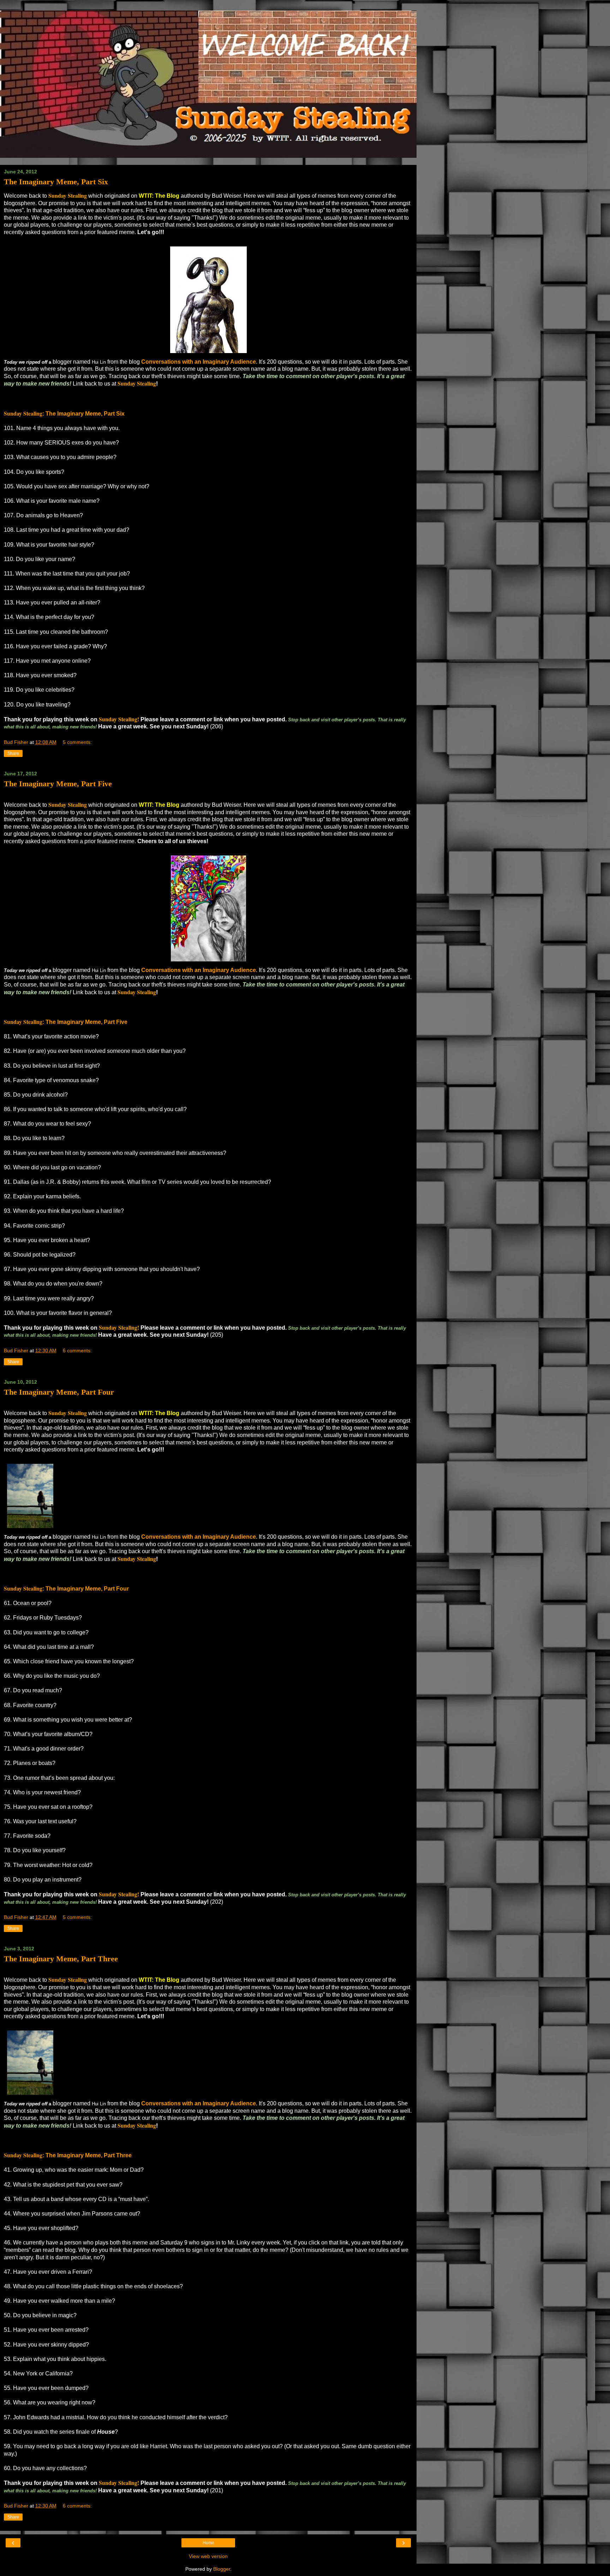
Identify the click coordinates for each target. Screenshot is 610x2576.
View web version (208, 2556)
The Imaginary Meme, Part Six (56, 182)
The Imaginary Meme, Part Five (58, 784)
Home (208, 2543)
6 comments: (77, 1350)
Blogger (222, 2569)
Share (13, 753)
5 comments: (77, 742)
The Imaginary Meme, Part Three (61, 1959)
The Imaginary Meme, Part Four (59, 1392)
